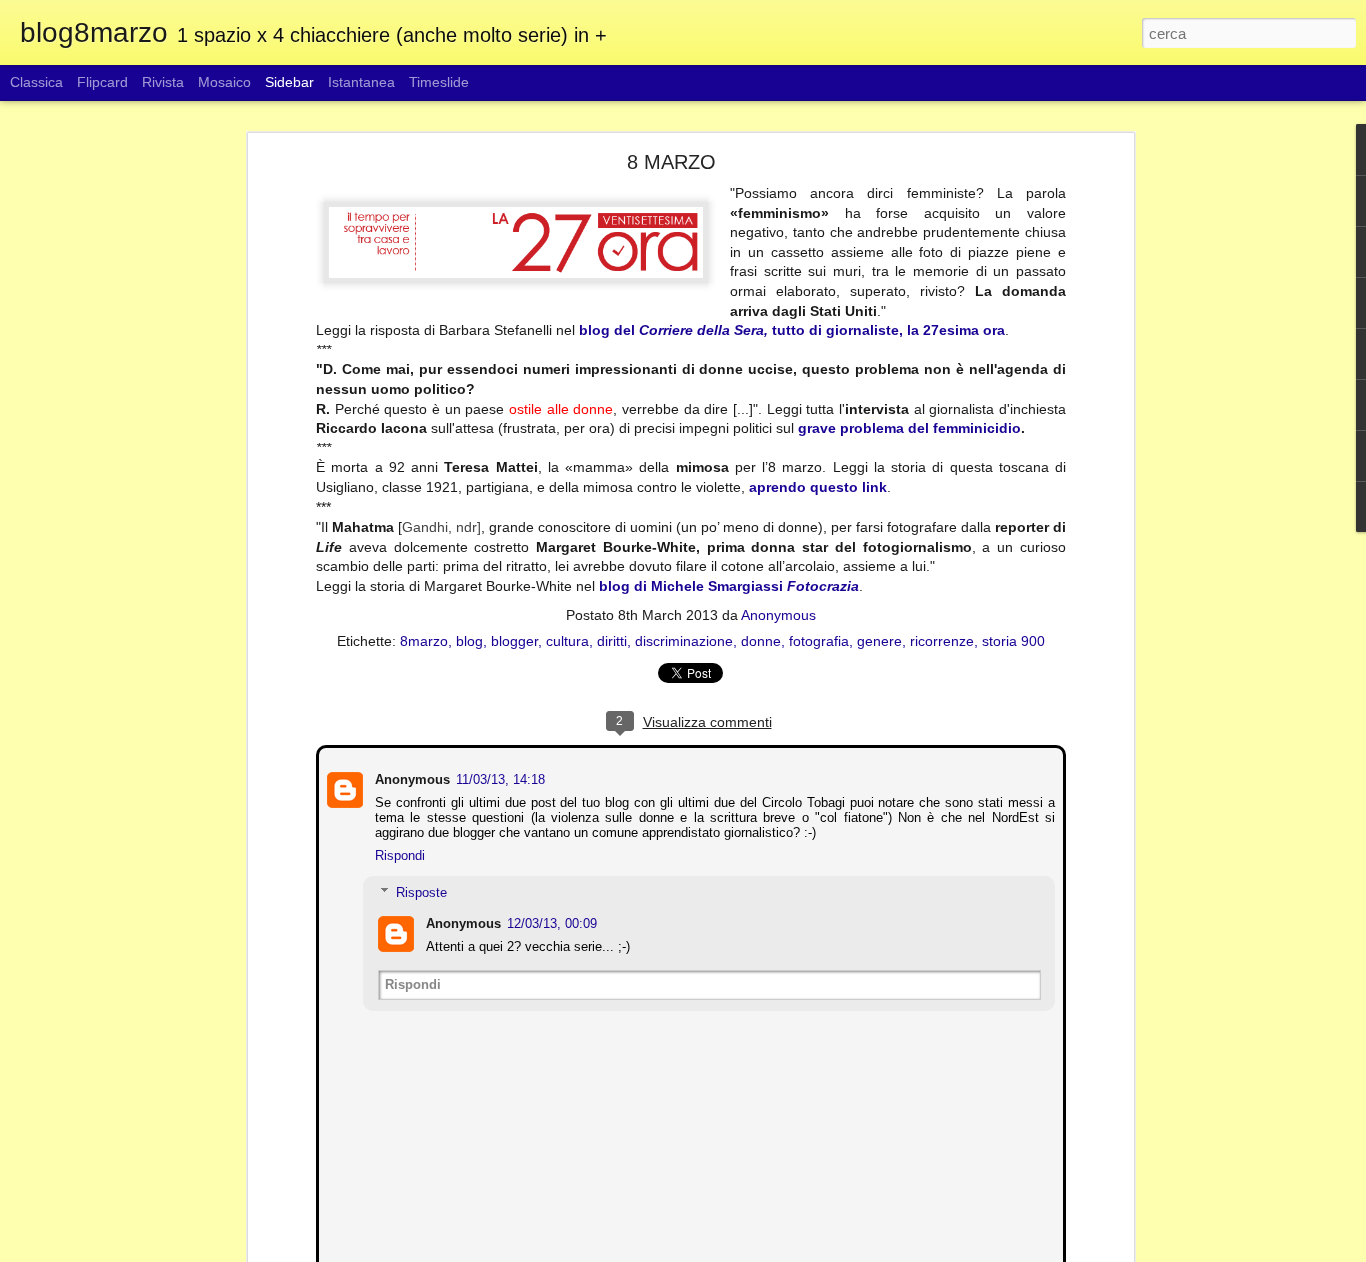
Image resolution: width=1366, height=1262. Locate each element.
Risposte (419, 890)
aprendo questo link (818, 487)
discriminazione (684, 640)
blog (469, 640)
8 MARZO (671, 162)
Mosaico (224, 82)
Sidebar (289, 82)
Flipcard (102, 82)
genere (879, 640)
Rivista (163, 82)
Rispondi (398, 853)
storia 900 (1013, 640)
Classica (36, 82)
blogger (514, 640)
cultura (567, 640)
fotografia (819, 640)
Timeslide (439, 82)
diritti (612, 640)
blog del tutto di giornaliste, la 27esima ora (792, 330)
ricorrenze (942, 640)
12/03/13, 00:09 (550, 921)
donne (761, 640)
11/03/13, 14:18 (498, 777)
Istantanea (361, 82)
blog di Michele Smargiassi (729, 586)
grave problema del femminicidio (909, 428)
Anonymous (778, 614)
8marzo (424, 640)
